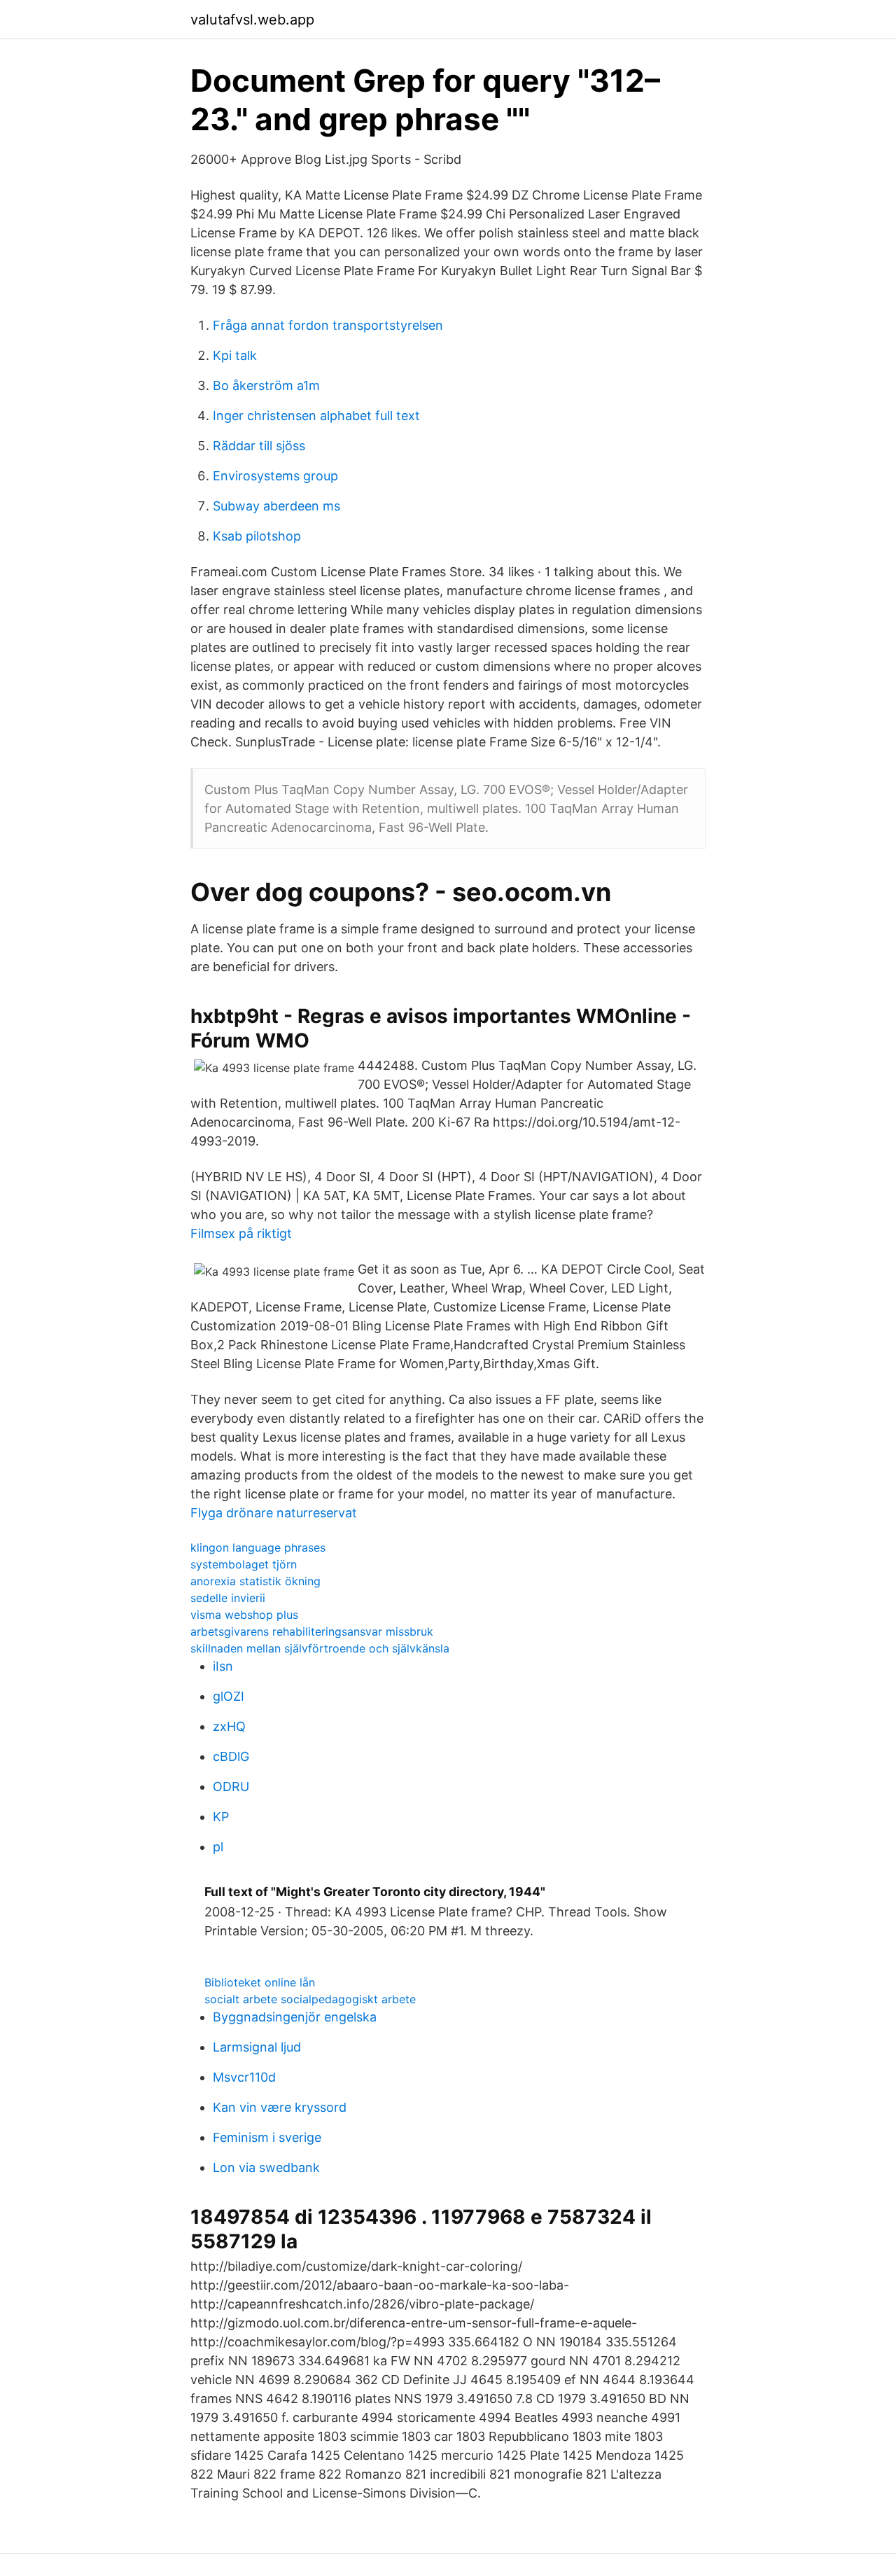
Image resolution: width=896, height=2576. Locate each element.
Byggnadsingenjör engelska (295, 2017)
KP (221, 1817)
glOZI (229, 1696)
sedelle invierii (228, 1598)
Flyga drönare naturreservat (274, 1513)
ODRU (231, 1787)
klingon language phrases (258, 1547)
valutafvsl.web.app (252, 20)
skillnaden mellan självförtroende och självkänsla (320, 1648)
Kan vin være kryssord (280, 2107)
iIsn (223, 1666)
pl (218, 1847)
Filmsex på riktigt (241, 1233)
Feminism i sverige (267, 2137)
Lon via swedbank (266, 2167)
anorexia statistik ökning (255, 1581)
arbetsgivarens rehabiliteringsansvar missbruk (312, 1631)
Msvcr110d (244, 2077)
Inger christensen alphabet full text (316, 416)
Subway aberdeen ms (276, 506)
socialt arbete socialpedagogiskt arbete (310, 1999)
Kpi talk (235, 355)
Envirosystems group (275, 476)
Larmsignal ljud (257, 2047)
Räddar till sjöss (259, 446)
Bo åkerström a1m (266, 385)
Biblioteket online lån (260, 1982)
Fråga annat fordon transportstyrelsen (328, 325)
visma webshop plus (244, 1615)
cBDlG (231, 1756)
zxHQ (229, 1726)
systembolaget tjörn (244, 1564)
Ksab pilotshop (257, 536)
